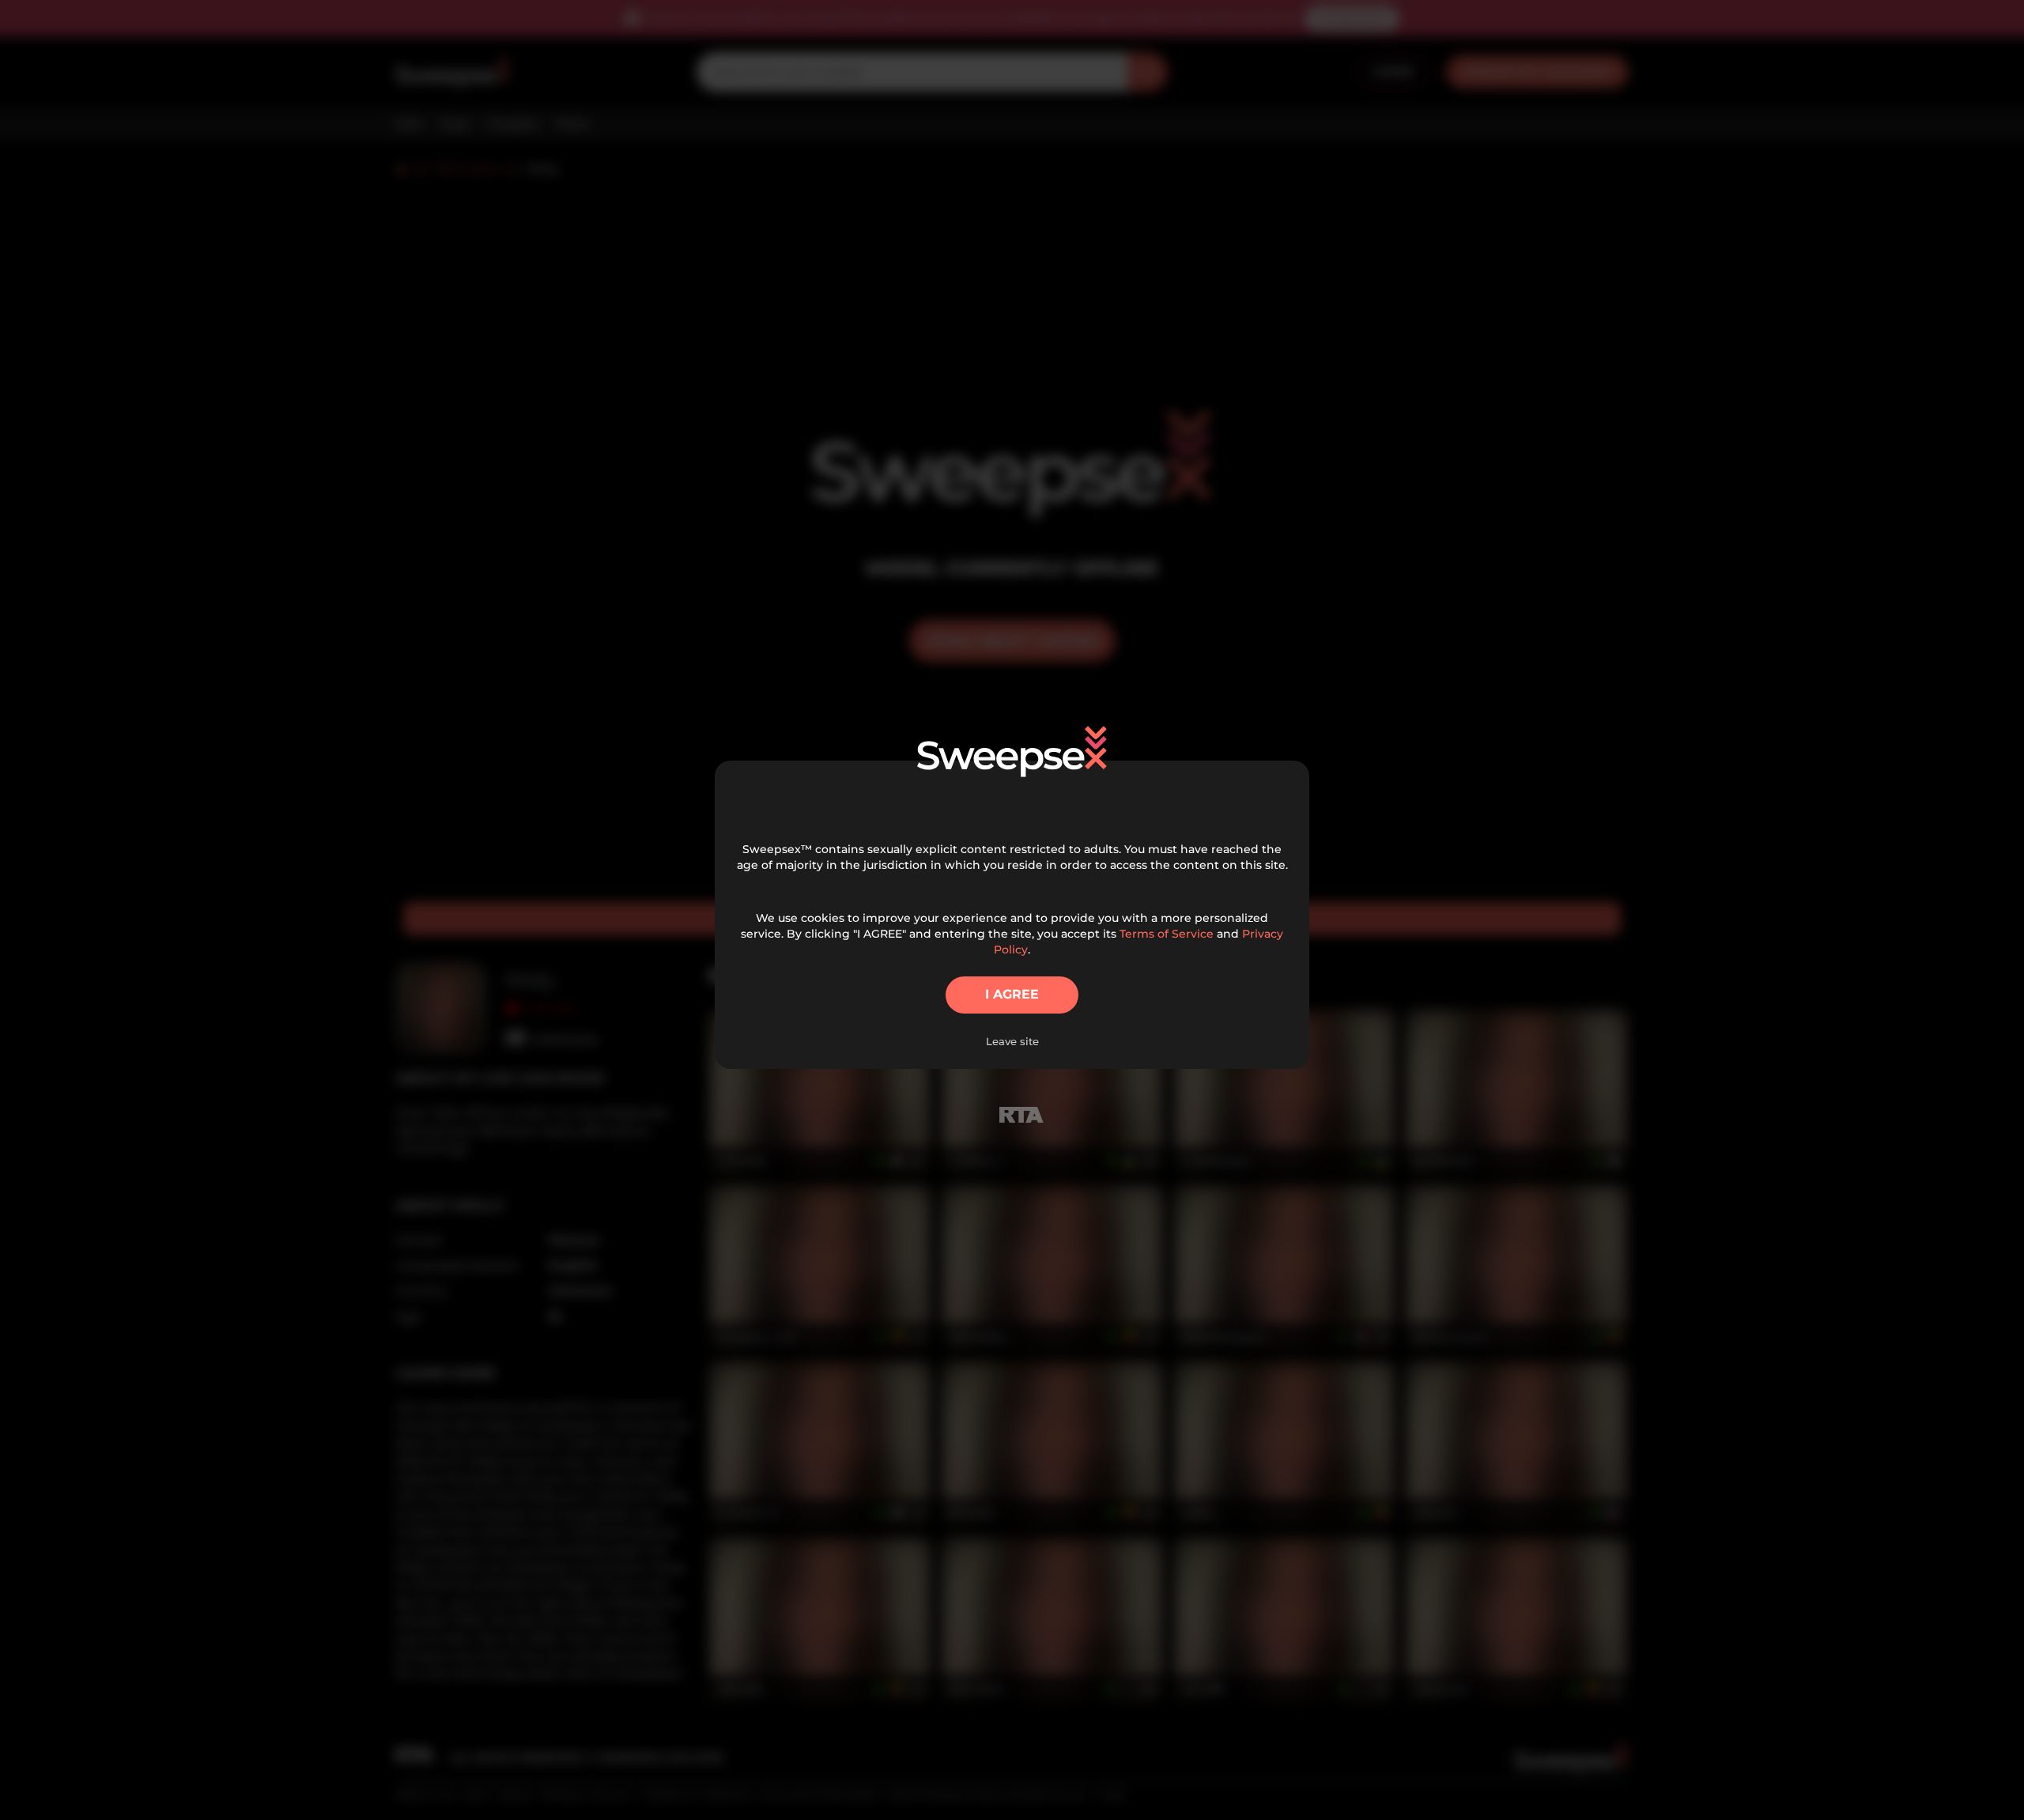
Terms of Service (1167, 934)
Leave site (1012, 1041)
